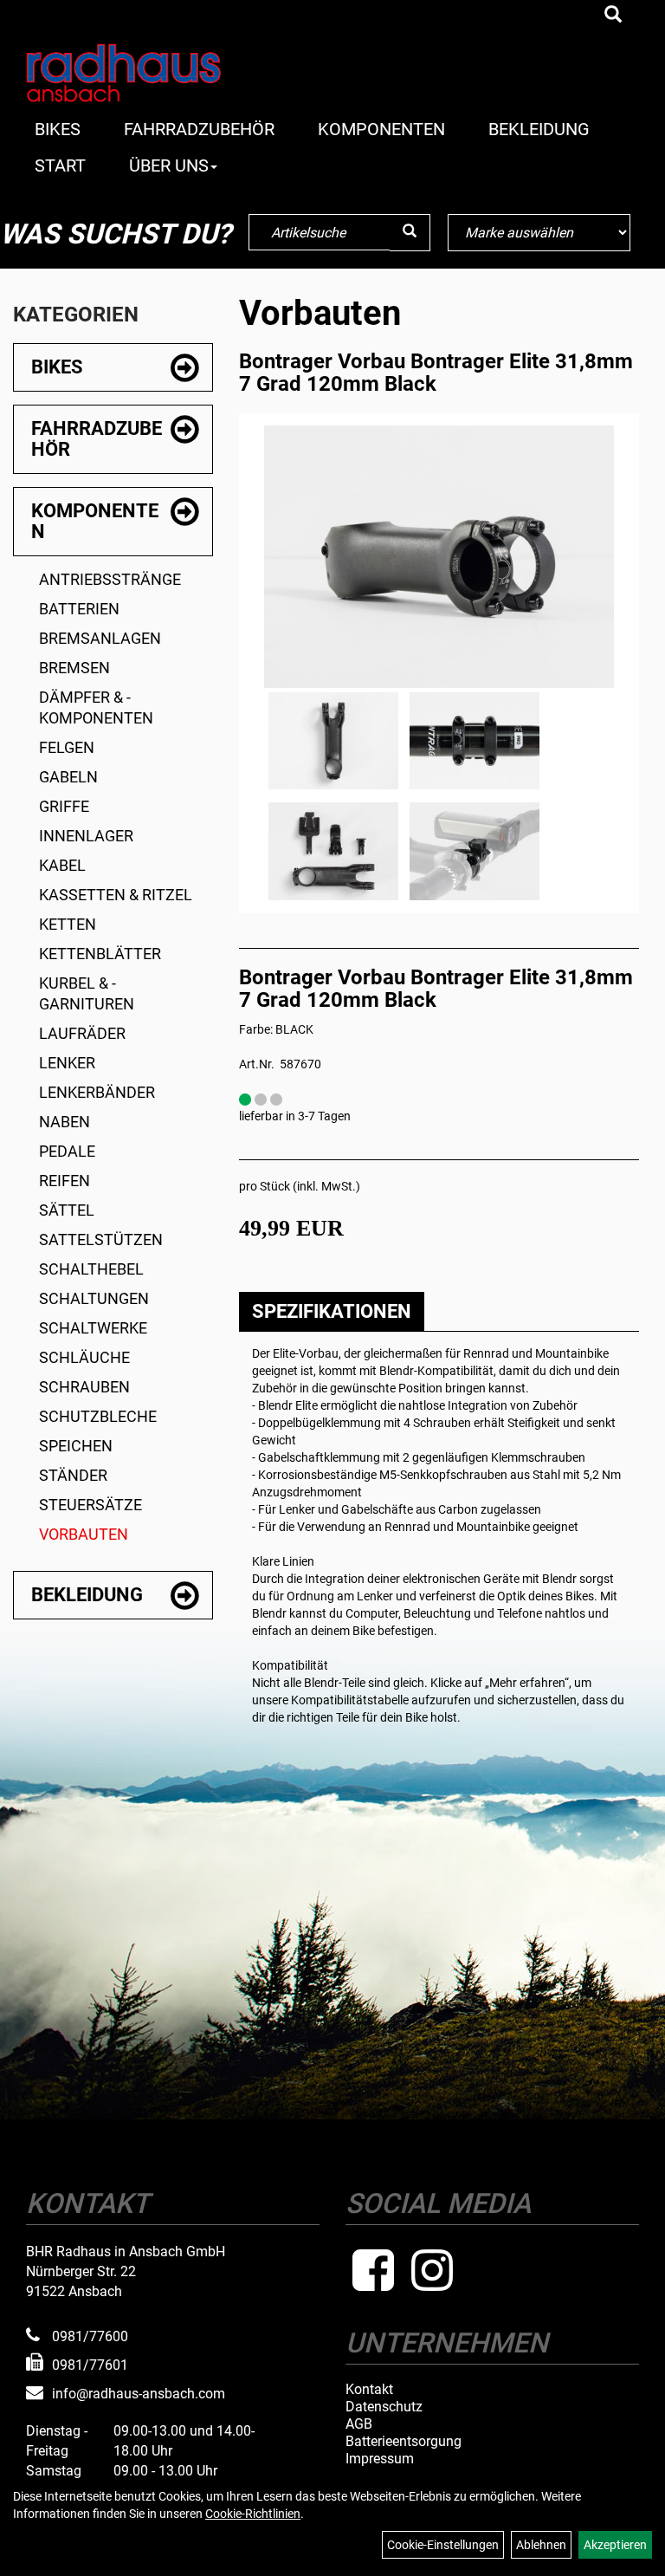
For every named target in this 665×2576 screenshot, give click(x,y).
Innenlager (86, 836)
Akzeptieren (615, 2545)
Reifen (65, 1181)
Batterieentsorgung (404, 2442)
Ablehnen (541, 2545)
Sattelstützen (101, 1239)
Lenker (67, 1063)
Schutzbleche (98, 1416)
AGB (359, 2424)
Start (60, 165)
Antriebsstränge (110, 579)
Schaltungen (94, 1298)
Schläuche (84, 1357)
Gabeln (68, 777)
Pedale (67, 1151)
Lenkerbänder (97, 1092)
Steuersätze (90, 1505)
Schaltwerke (93, 1328)
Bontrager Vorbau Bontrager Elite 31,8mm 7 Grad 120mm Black (436, 373)
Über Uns (169, 165)
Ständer (73, 1475)
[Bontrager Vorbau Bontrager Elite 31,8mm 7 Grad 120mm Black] (439, 557)
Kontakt (369, 2390)
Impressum (380, 2459)
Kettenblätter (100, 954)
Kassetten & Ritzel (116, 895)
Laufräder (82, 1033)
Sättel (67, 1210)
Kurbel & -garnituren (87, 993)
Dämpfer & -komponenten (96, 707)
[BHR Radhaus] (146, 73)
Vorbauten (84, 1534)
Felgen (67, 747)
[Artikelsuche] (613, 16)
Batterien (79, 609)
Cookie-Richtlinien (253, 2514)
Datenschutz (384, 2407)
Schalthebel (91, 1269)
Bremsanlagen (100, 638)
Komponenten (381, 129)
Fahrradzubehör (199, 129)
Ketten (68, 924)
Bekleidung (539, 129)
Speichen (76, 1446)
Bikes (58, 129)
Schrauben (84, 1387)
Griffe (64, 806)
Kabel (62, 865)
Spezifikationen (332, 1311)
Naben (65, 1122)
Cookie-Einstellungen (443, 2545)
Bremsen (74, 668)
